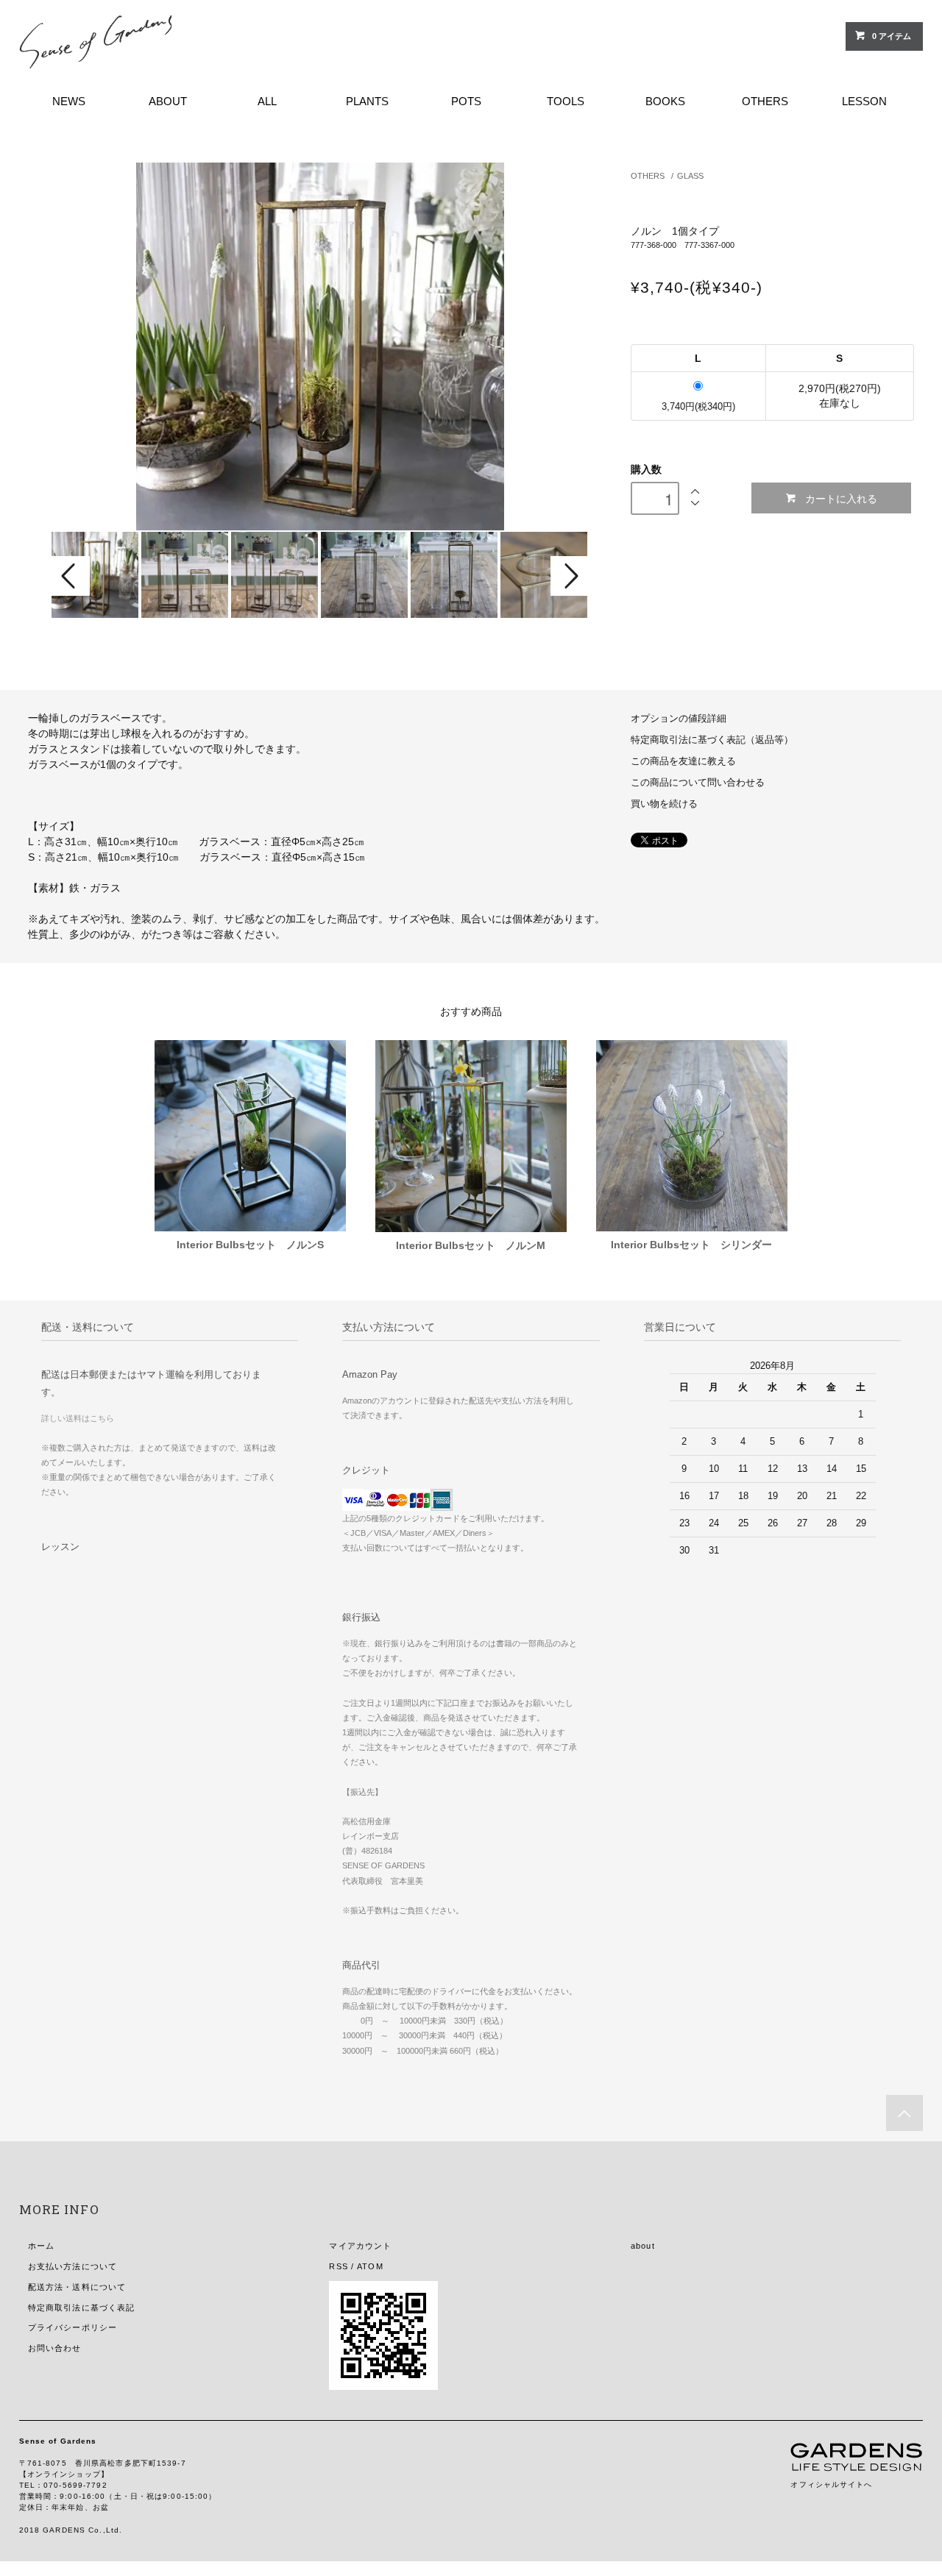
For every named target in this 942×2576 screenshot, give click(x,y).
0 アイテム (892, 36)
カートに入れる (841, 498)
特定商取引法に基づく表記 (81, 2308)
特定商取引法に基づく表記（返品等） (712, 740)
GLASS (690, 176)
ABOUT (168, 101)
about (643, 2246)
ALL (267, 101)
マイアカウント (360, 2246)
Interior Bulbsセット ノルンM (471, 1245)
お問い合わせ (55, 2348)
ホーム (41, 2246)
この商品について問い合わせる (698, 783)
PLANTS (367, 101)
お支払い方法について (72, 2266)
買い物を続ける (664, 804)
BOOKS (665, 101)
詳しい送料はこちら (78, 1418)
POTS (466, 101)
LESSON (864, 101)
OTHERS (765, 101)
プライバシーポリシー (72, 2327)
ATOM (370, 2266)
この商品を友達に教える (683, 761)
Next (570, 576)
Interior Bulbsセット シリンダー (691, 1245)
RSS (338, 2266)
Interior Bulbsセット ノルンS (250, 1245)
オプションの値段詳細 (679, 719)
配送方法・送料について (77, 2287)
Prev (71, 576)
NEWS (69, 101)
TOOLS (566, 101)
